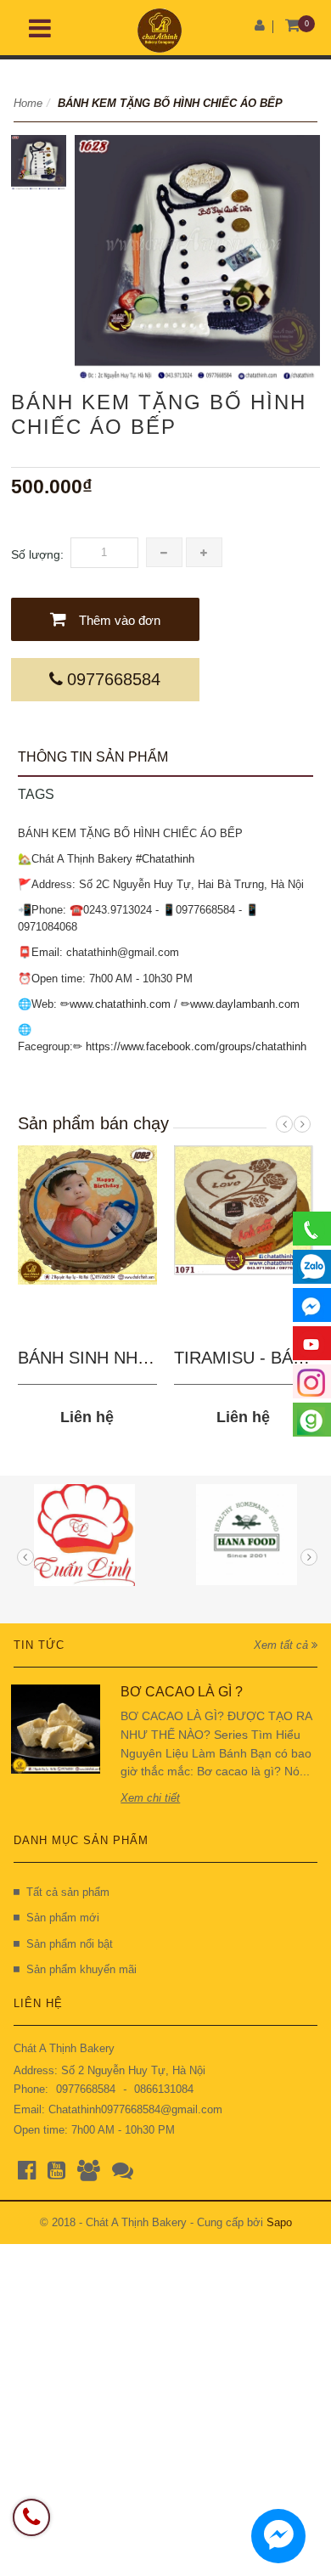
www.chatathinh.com (120, 1004)
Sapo (279, 2222)
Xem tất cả (283, 1645)
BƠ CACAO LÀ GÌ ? (182, 1692)
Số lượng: (37, 554)
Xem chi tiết (150, 1798)
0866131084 (164, 2089)
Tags (36, 794)
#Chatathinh (165, 859)
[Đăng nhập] (260, 25)
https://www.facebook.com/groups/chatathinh (196, 1046)
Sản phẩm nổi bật (70, 1944)
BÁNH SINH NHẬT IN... (107, 1358)
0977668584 (114, 679)
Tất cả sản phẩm (68, 1892)
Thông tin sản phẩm (93, 757)
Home (28, 103)
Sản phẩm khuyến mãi (81, 1969)
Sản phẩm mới (63, 1918)
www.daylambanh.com (245, 1004)
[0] (292, 26)
